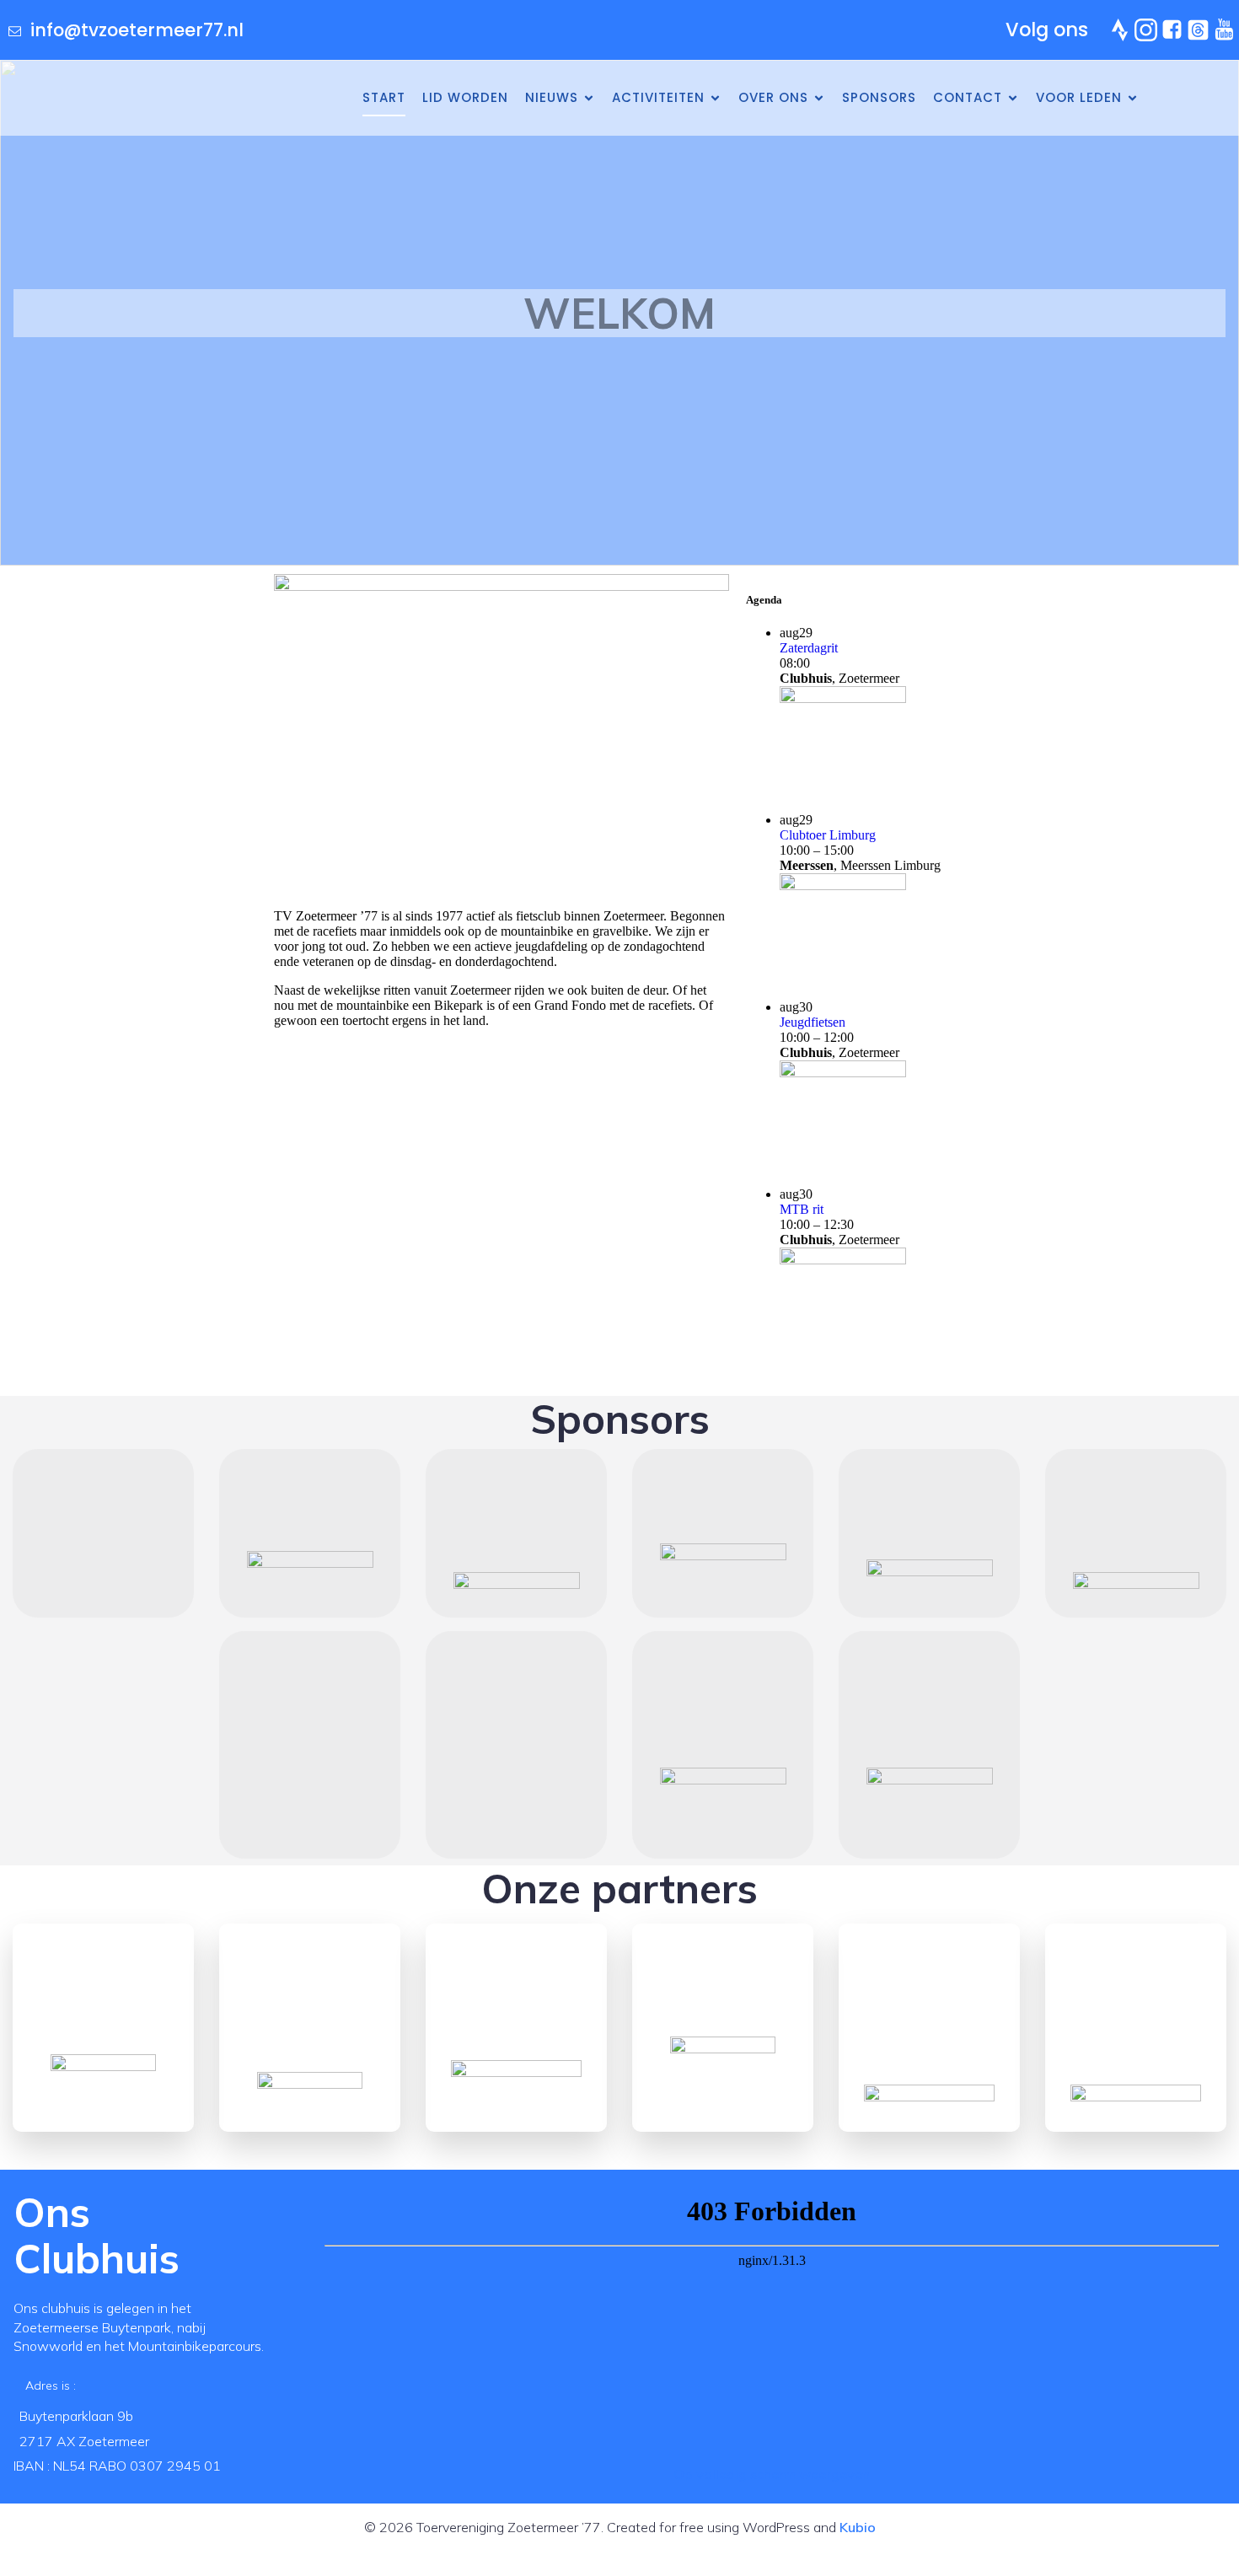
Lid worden (465, 97)
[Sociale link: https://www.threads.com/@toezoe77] (1200, 30)
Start (384, 97)
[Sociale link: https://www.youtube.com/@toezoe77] (1226, 30)
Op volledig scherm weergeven (772, 2474)
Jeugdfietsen (813, 1022)
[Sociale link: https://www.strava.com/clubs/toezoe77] (1121, 30)
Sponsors (879, 97)
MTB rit (802, 1209)
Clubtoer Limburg (828, 835)
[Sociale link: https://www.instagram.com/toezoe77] (1148, 30)
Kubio (858, 2527)
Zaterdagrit (809, 648)
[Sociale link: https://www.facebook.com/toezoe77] (1174, 30)
